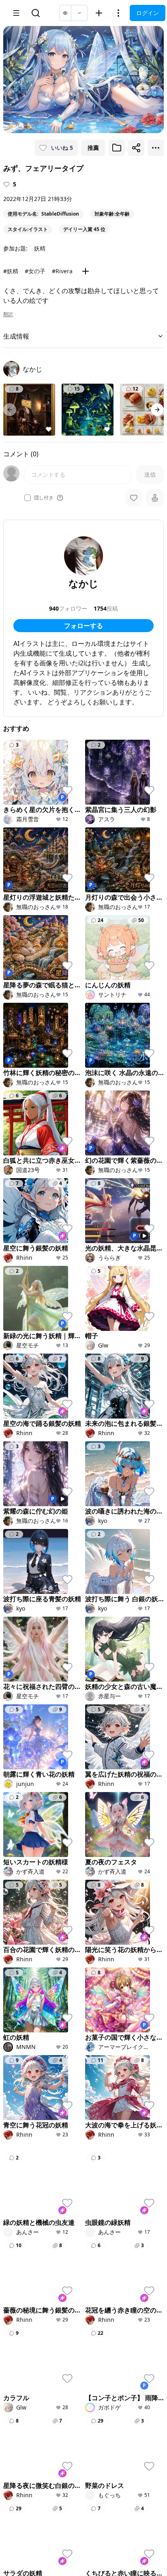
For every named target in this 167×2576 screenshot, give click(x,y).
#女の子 (35, 271)
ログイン (148, 13)
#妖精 (11, 271)
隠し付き (44, 498)
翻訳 (8, 314)
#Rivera (62, 271)
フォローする (83, 626)
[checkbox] (28, 498)
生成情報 (16, 336)
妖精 (40, 248)
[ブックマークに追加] (117, 148)
